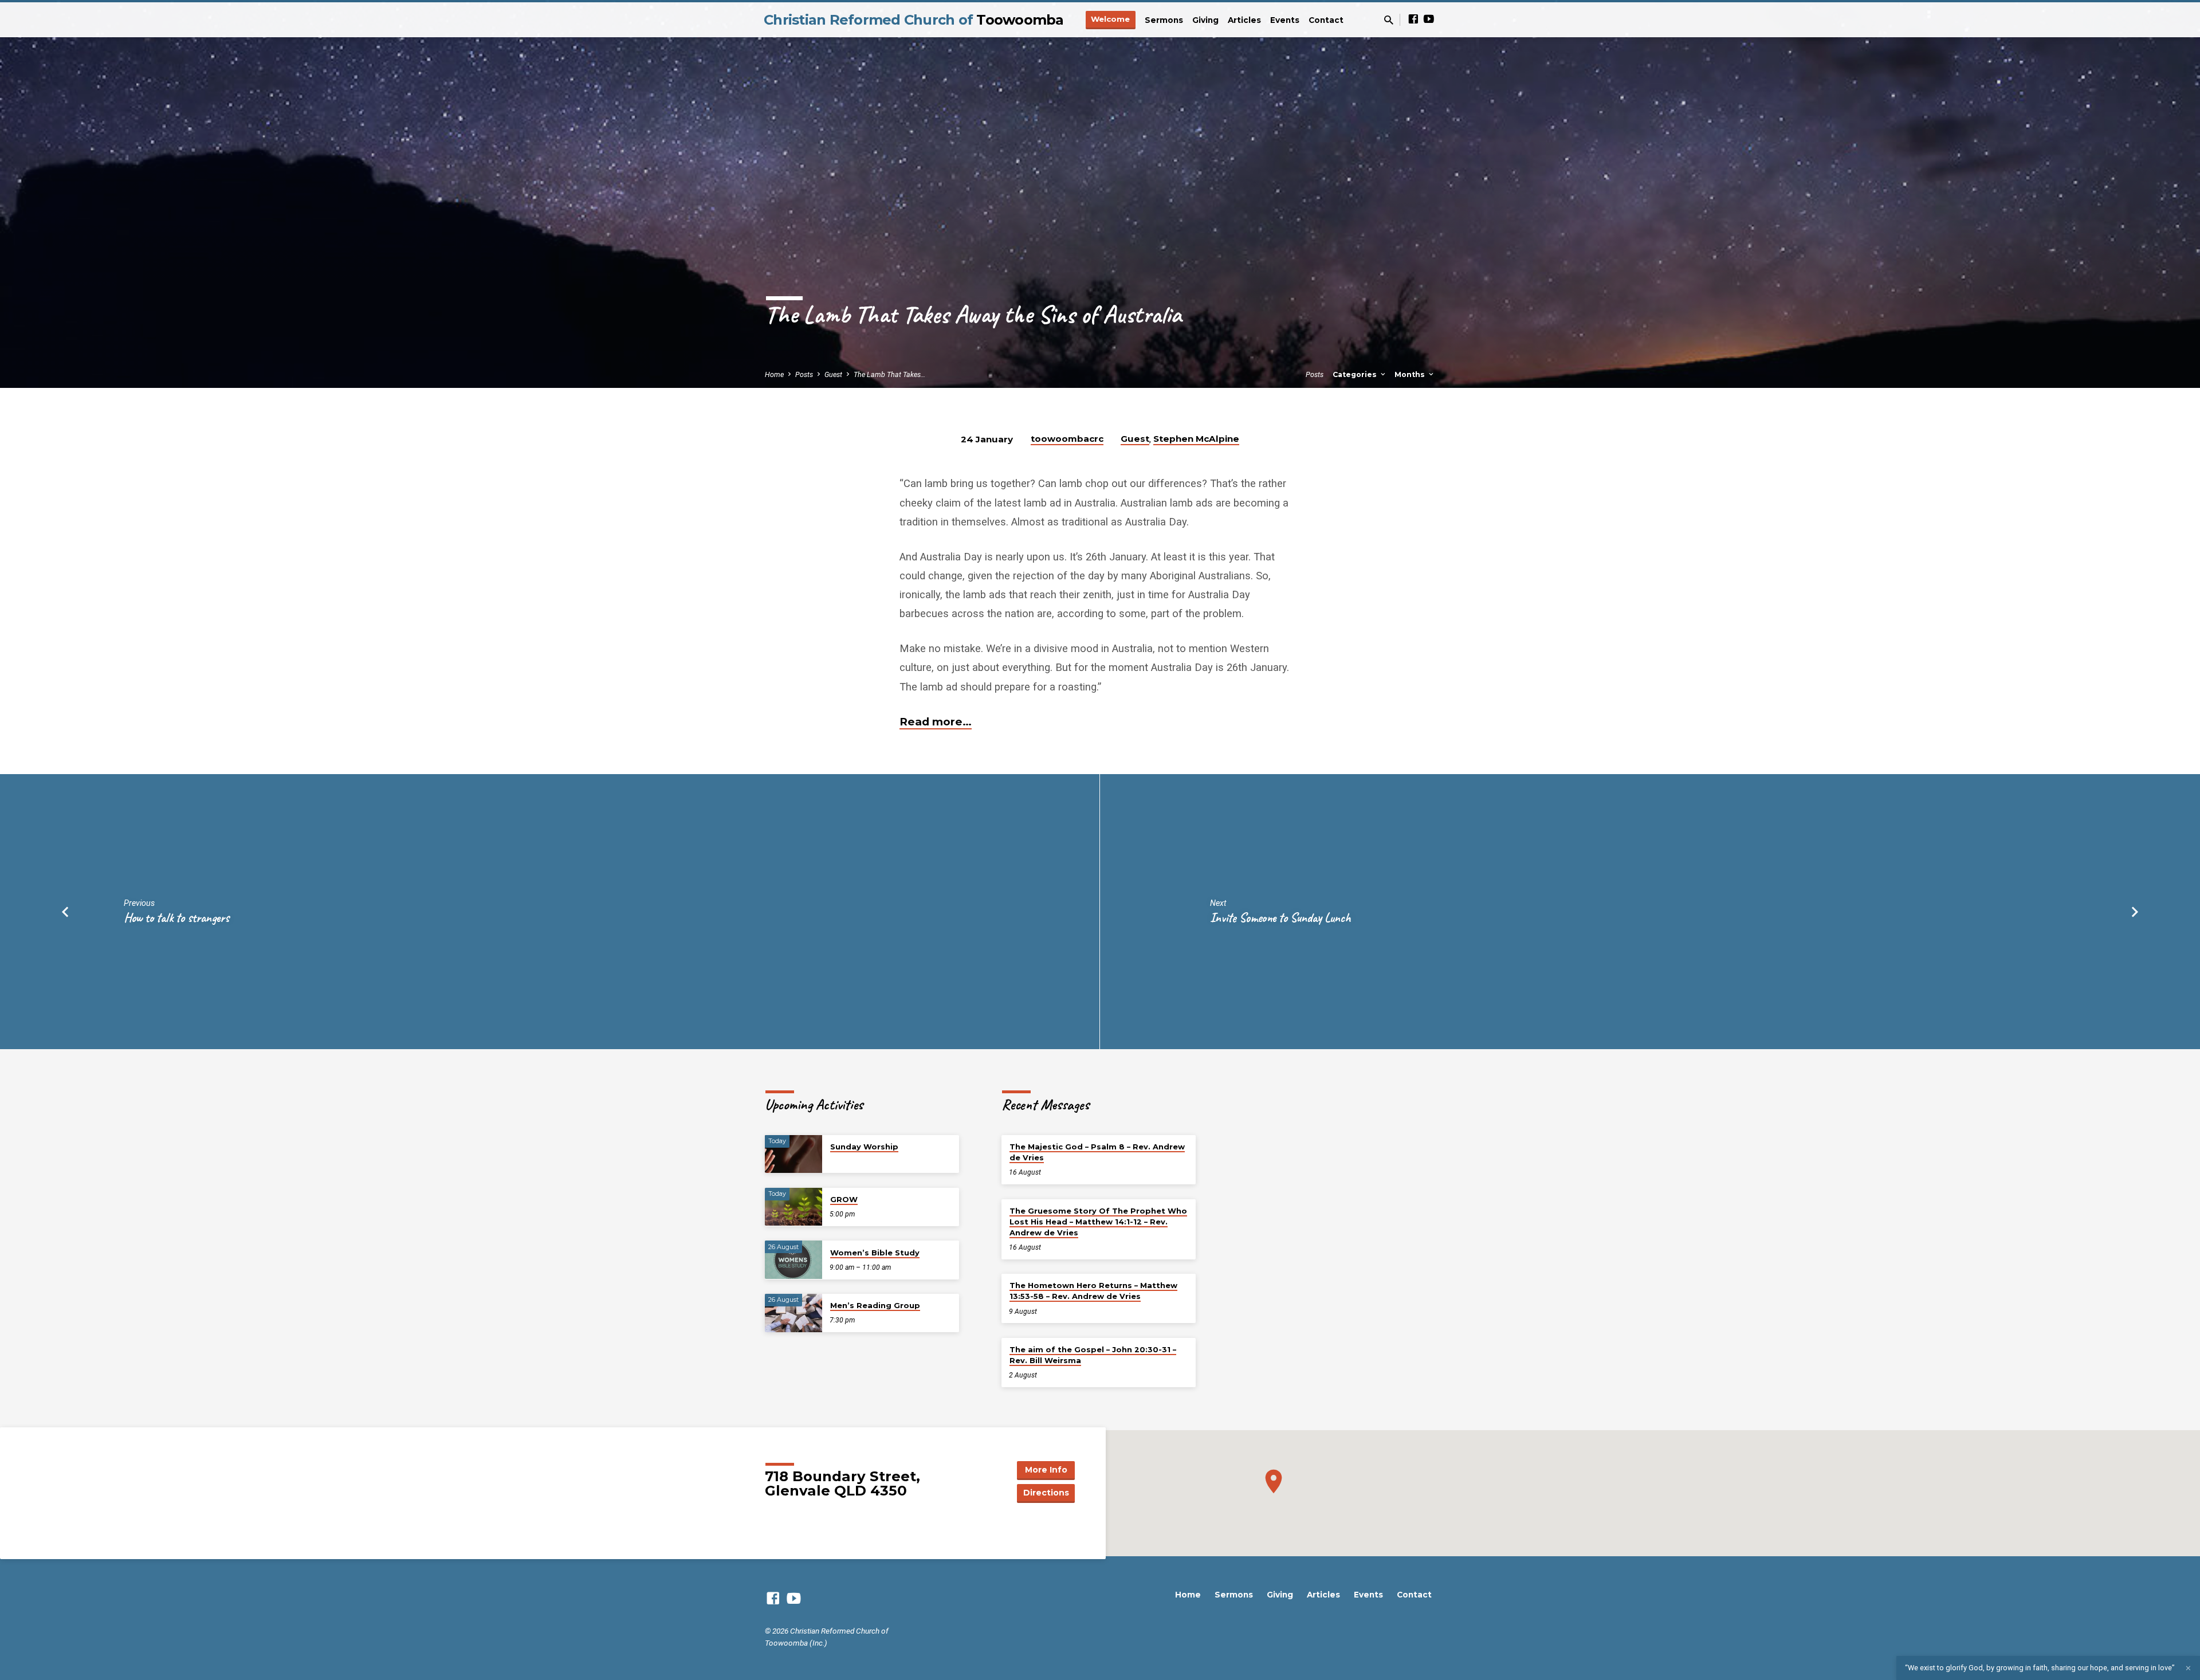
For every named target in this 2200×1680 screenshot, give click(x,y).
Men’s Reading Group (875, 1305)
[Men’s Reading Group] (793, 1313)
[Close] (2188, 1668)
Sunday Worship (864, 1147)
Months (1411, 374)
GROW (844, 1199)
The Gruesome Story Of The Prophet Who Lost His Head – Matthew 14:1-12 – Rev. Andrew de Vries (1098, 1222)
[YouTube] (1429, 19)
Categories (1356, 374)
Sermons (1164, 20)
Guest (833, 374)
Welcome (1110, 19)
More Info (1046, 1470)
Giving (1205, 20)
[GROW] (793, 1207)
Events (1285, 20)
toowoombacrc (1067, 439)
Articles (1244, 20)
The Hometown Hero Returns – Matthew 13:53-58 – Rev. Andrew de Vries (1093, 1291)
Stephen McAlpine (1196, 439)
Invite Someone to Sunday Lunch (1280, 918)
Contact (1326, 20)
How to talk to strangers (176, 918)
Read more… (936, 722)
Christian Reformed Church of (914, 20)
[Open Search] (1389, 20)
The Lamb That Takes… (889, 374)
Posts (804, 374)
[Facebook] (1413, 19)
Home (774, 374)
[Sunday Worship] (793, 1154)
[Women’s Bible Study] (793, 1260)
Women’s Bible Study (875, 1253)
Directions (1046, 1493)
